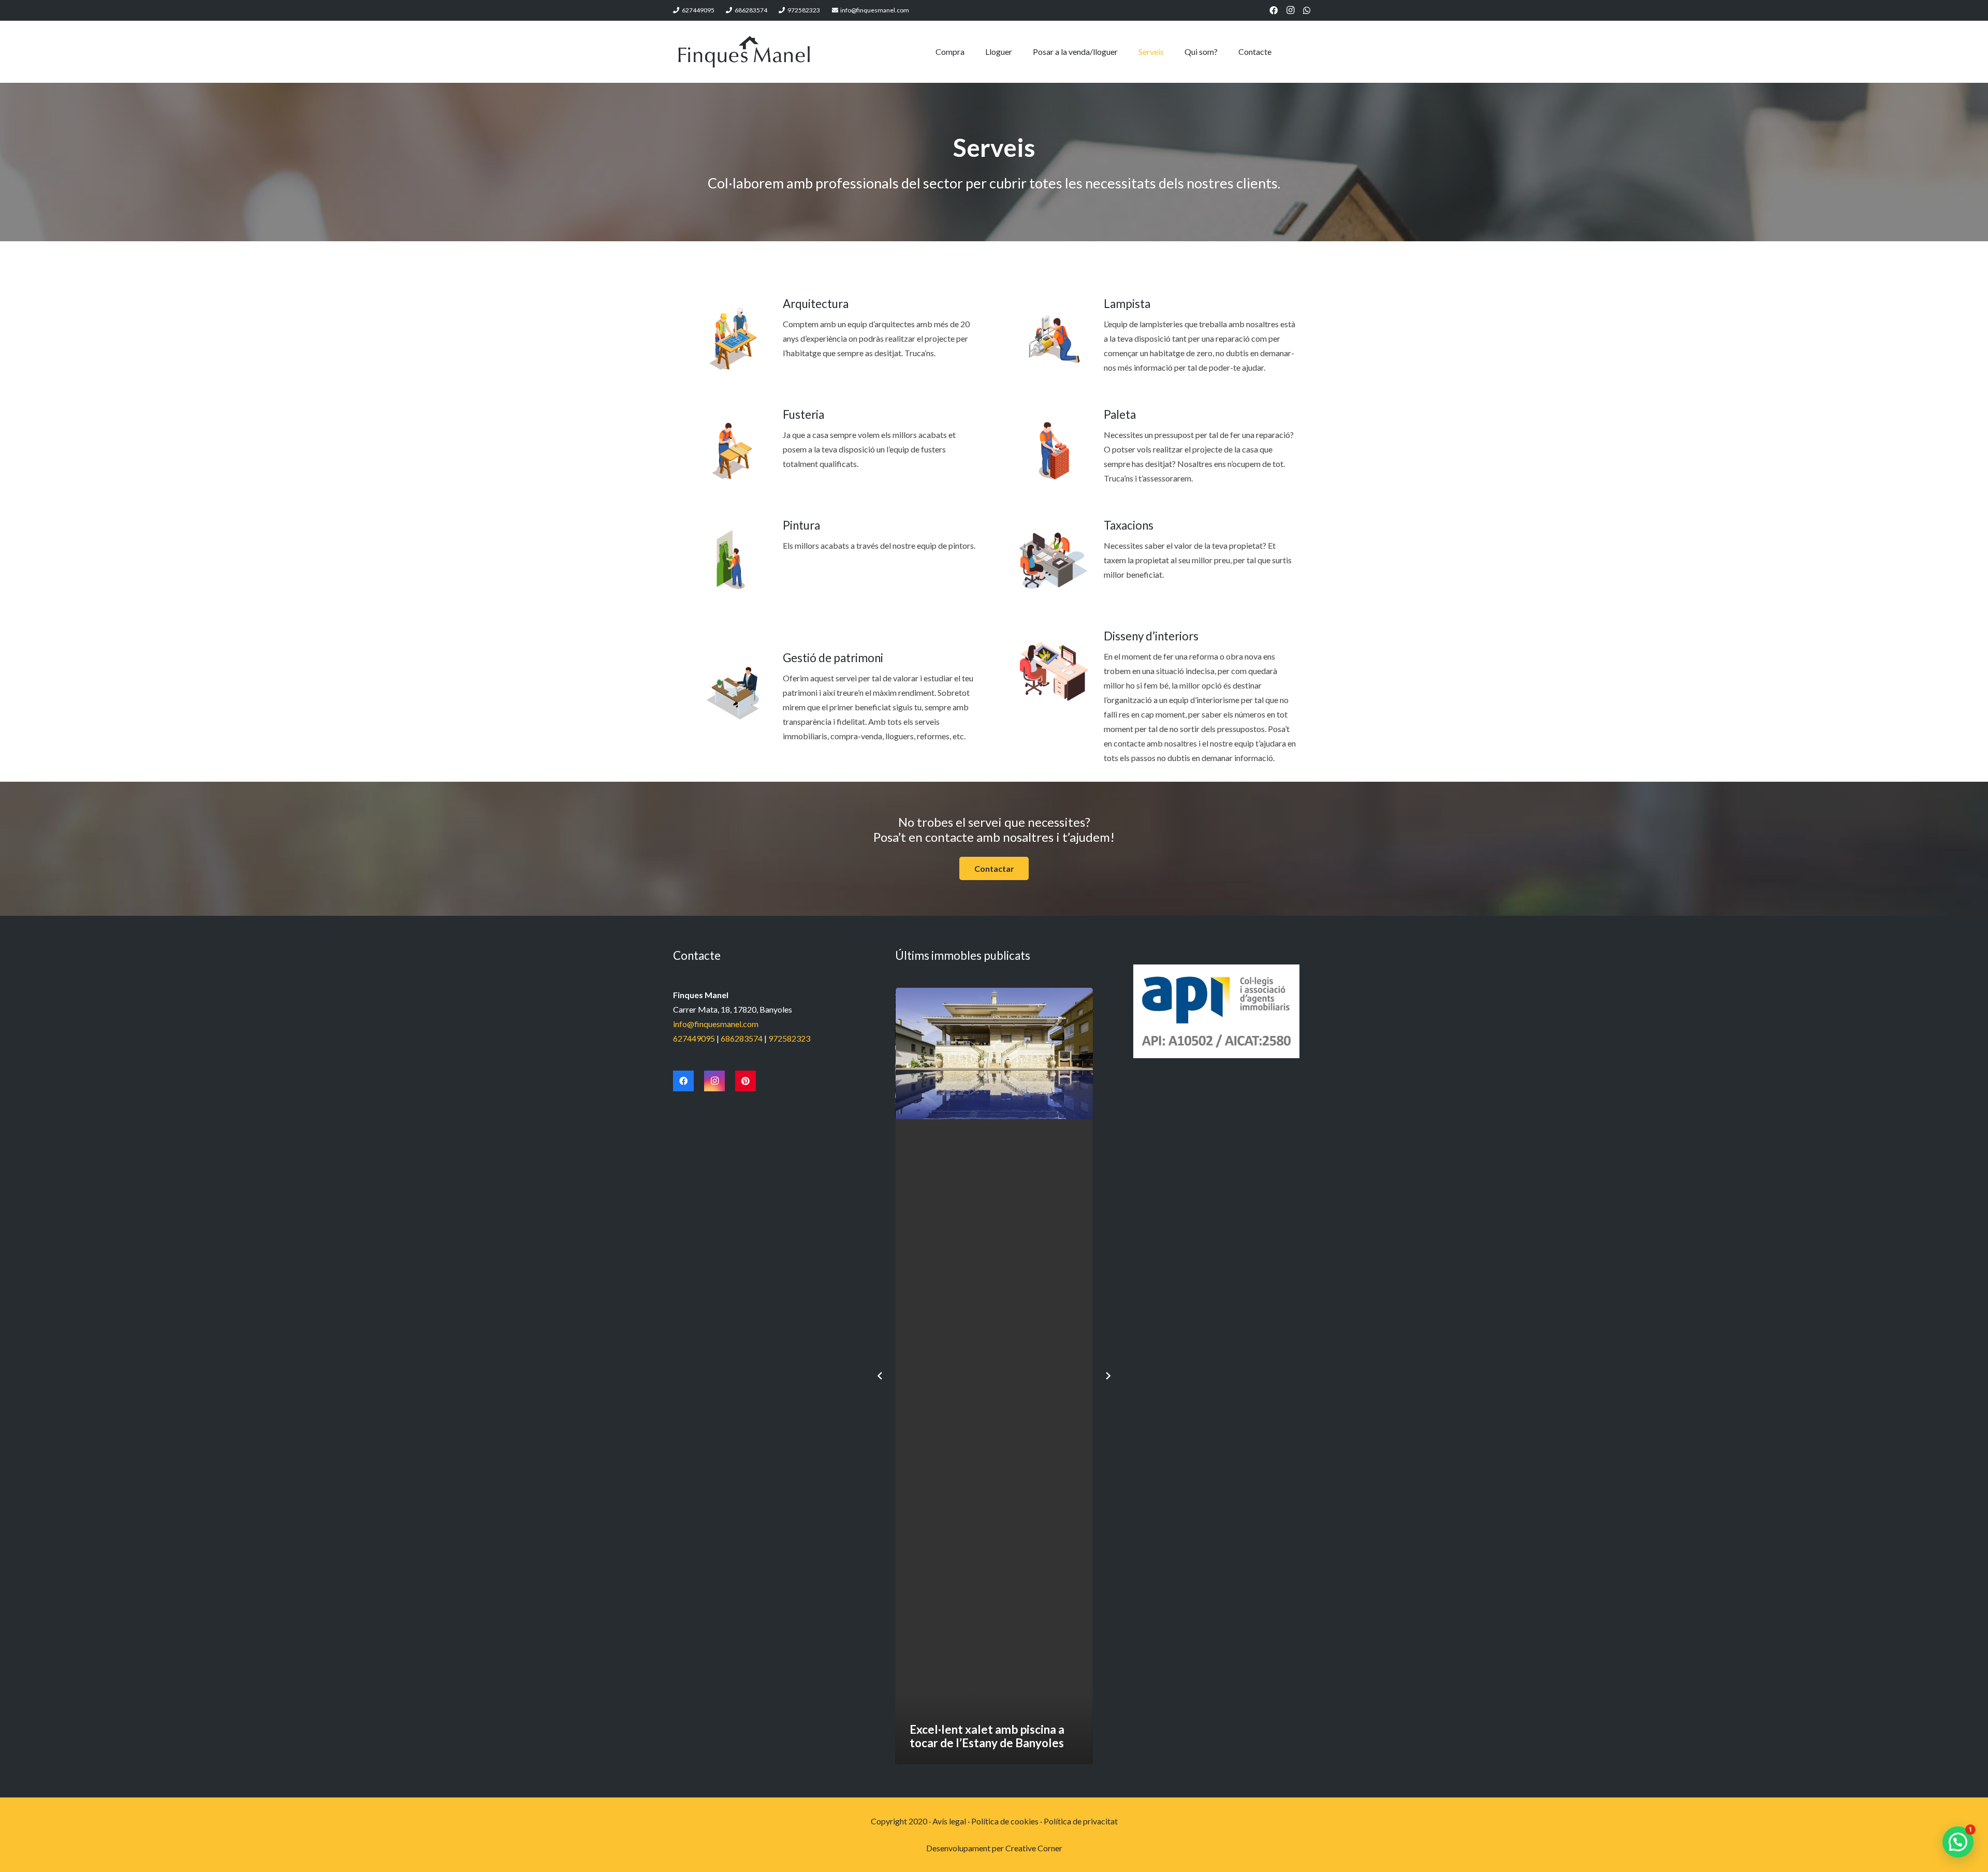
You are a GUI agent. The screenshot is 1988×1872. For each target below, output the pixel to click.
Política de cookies (1005, 1821)
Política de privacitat (1081, 1821)
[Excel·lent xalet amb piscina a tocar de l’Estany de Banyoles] (994, 1376)
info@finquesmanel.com (716, 1024)
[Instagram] (1290, 10)
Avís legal (949, 1821)
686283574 (742, 1038)
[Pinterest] (745, 1081)
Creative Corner (1034, 1848)
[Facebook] (1274, 10)
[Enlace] (744, 52)
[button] (1958, 1842)
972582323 (789, 1038)
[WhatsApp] (1307, 10)
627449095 (694, 1038)
